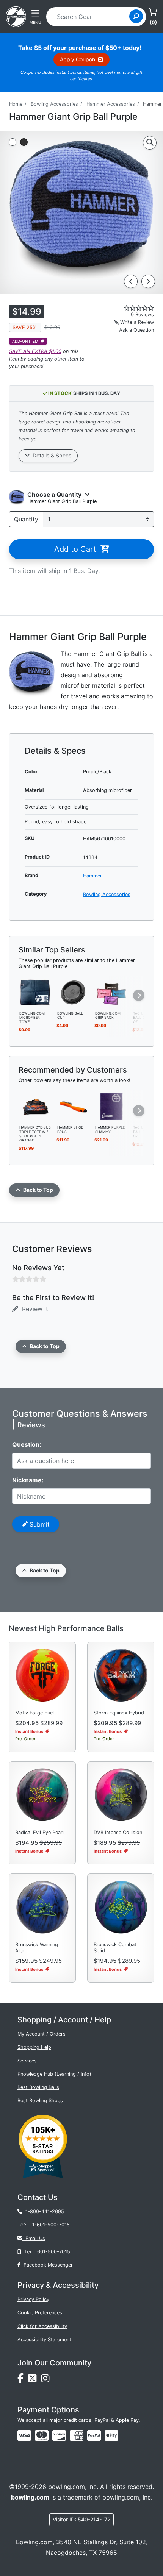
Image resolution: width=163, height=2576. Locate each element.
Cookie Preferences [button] (40, 2313)
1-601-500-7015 (51, 2225)
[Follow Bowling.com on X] (34, 2380)
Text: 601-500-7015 (46, 2252)
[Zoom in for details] (150, 143)
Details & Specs (50, 455)
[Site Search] (136, 16)
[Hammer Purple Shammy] (111, 1106)
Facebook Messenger (47, 2265)
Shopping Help (34, 2047)
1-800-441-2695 (43, 2211)
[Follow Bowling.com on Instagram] (47, 2380)
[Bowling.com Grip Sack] (111, 992)
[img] (94, 2435)
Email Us (34, 2238)
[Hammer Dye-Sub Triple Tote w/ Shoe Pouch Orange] (36, 1106)
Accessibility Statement (44, 2339)
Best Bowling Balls (38, 2087)
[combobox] (90, 17)
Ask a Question (136, 330)
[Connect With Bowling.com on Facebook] (23, 2380)
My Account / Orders (42, 2034)
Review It (33, 1309)
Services (27, 2061)
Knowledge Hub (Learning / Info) (54, 2074)
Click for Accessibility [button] (42, 2326)
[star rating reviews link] (127, 308)
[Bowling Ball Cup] (74, 992)
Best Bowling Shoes (40, 2101)
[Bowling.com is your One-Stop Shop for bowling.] (16, 16)
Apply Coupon (79, 59)
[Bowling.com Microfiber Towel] (36, 992)
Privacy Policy (33, 2299)
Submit (39, 1524)
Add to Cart (77, 549)
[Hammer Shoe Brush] (74, 1106)
